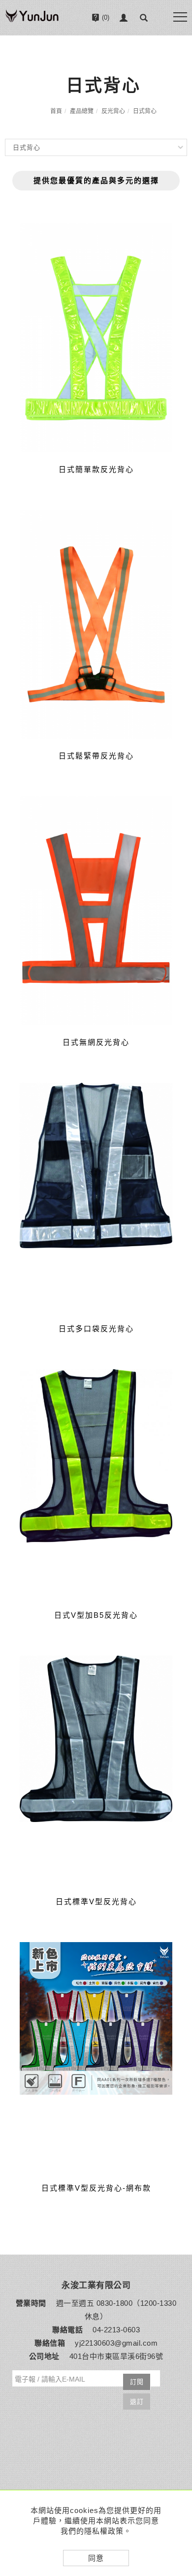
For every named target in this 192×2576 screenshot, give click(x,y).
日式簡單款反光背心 (96, 469)
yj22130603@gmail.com (116, 2343)
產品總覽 (82, 111)
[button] (144, 18)
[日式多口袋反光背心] (96, 1197)
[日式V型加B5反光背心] (96, 1484)
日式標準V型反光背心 (96, 1901)
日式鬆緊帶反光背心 (96, 756)
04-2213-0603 (116, 2330)
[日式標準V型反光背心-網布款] (96, 2057)
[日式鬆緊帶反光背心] (96, 624)
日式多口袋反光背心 (96, 1329)
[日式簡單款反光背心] (96, 338)
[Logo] (32, 21)
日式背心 (145, 111)
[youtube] (178, 2484)
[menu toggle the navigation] (180, 17)
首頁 (56, 111)
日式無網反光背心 (96, 1042)
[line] (178, 2435)
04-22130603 (105, 45)
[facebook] (178, 2460)
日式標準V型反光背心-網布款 (96, 2188)
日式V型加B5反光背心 (96, 1615)
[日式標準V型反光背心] (96, 1770)
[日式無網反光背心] (96, 911)
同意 (96, 2558)
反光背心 (113, 111)
